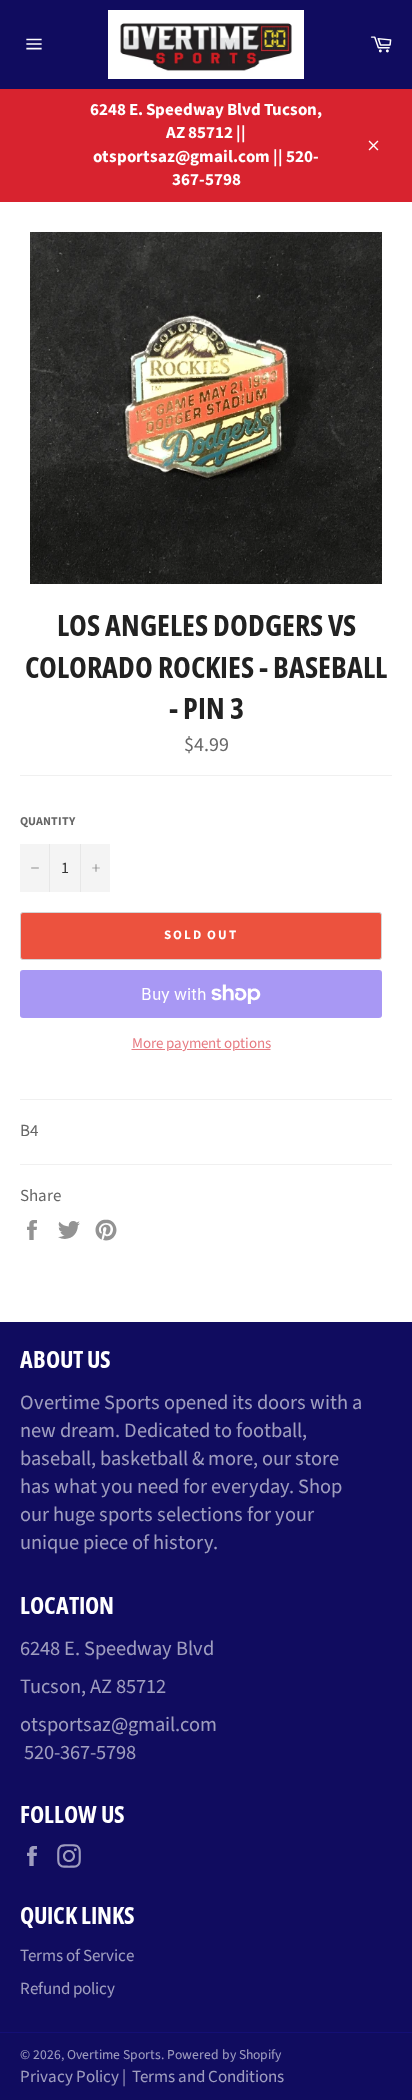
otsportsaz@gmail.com (118, 1724)
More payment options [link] (201, 1044)
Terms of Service (77, 1956)
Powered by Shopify (224, 2054)
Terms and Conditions (208, 2077)
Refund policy (67, 1989)
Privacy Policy (69, 2077)
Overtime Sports (114, 2054)
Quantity (47, 822)
